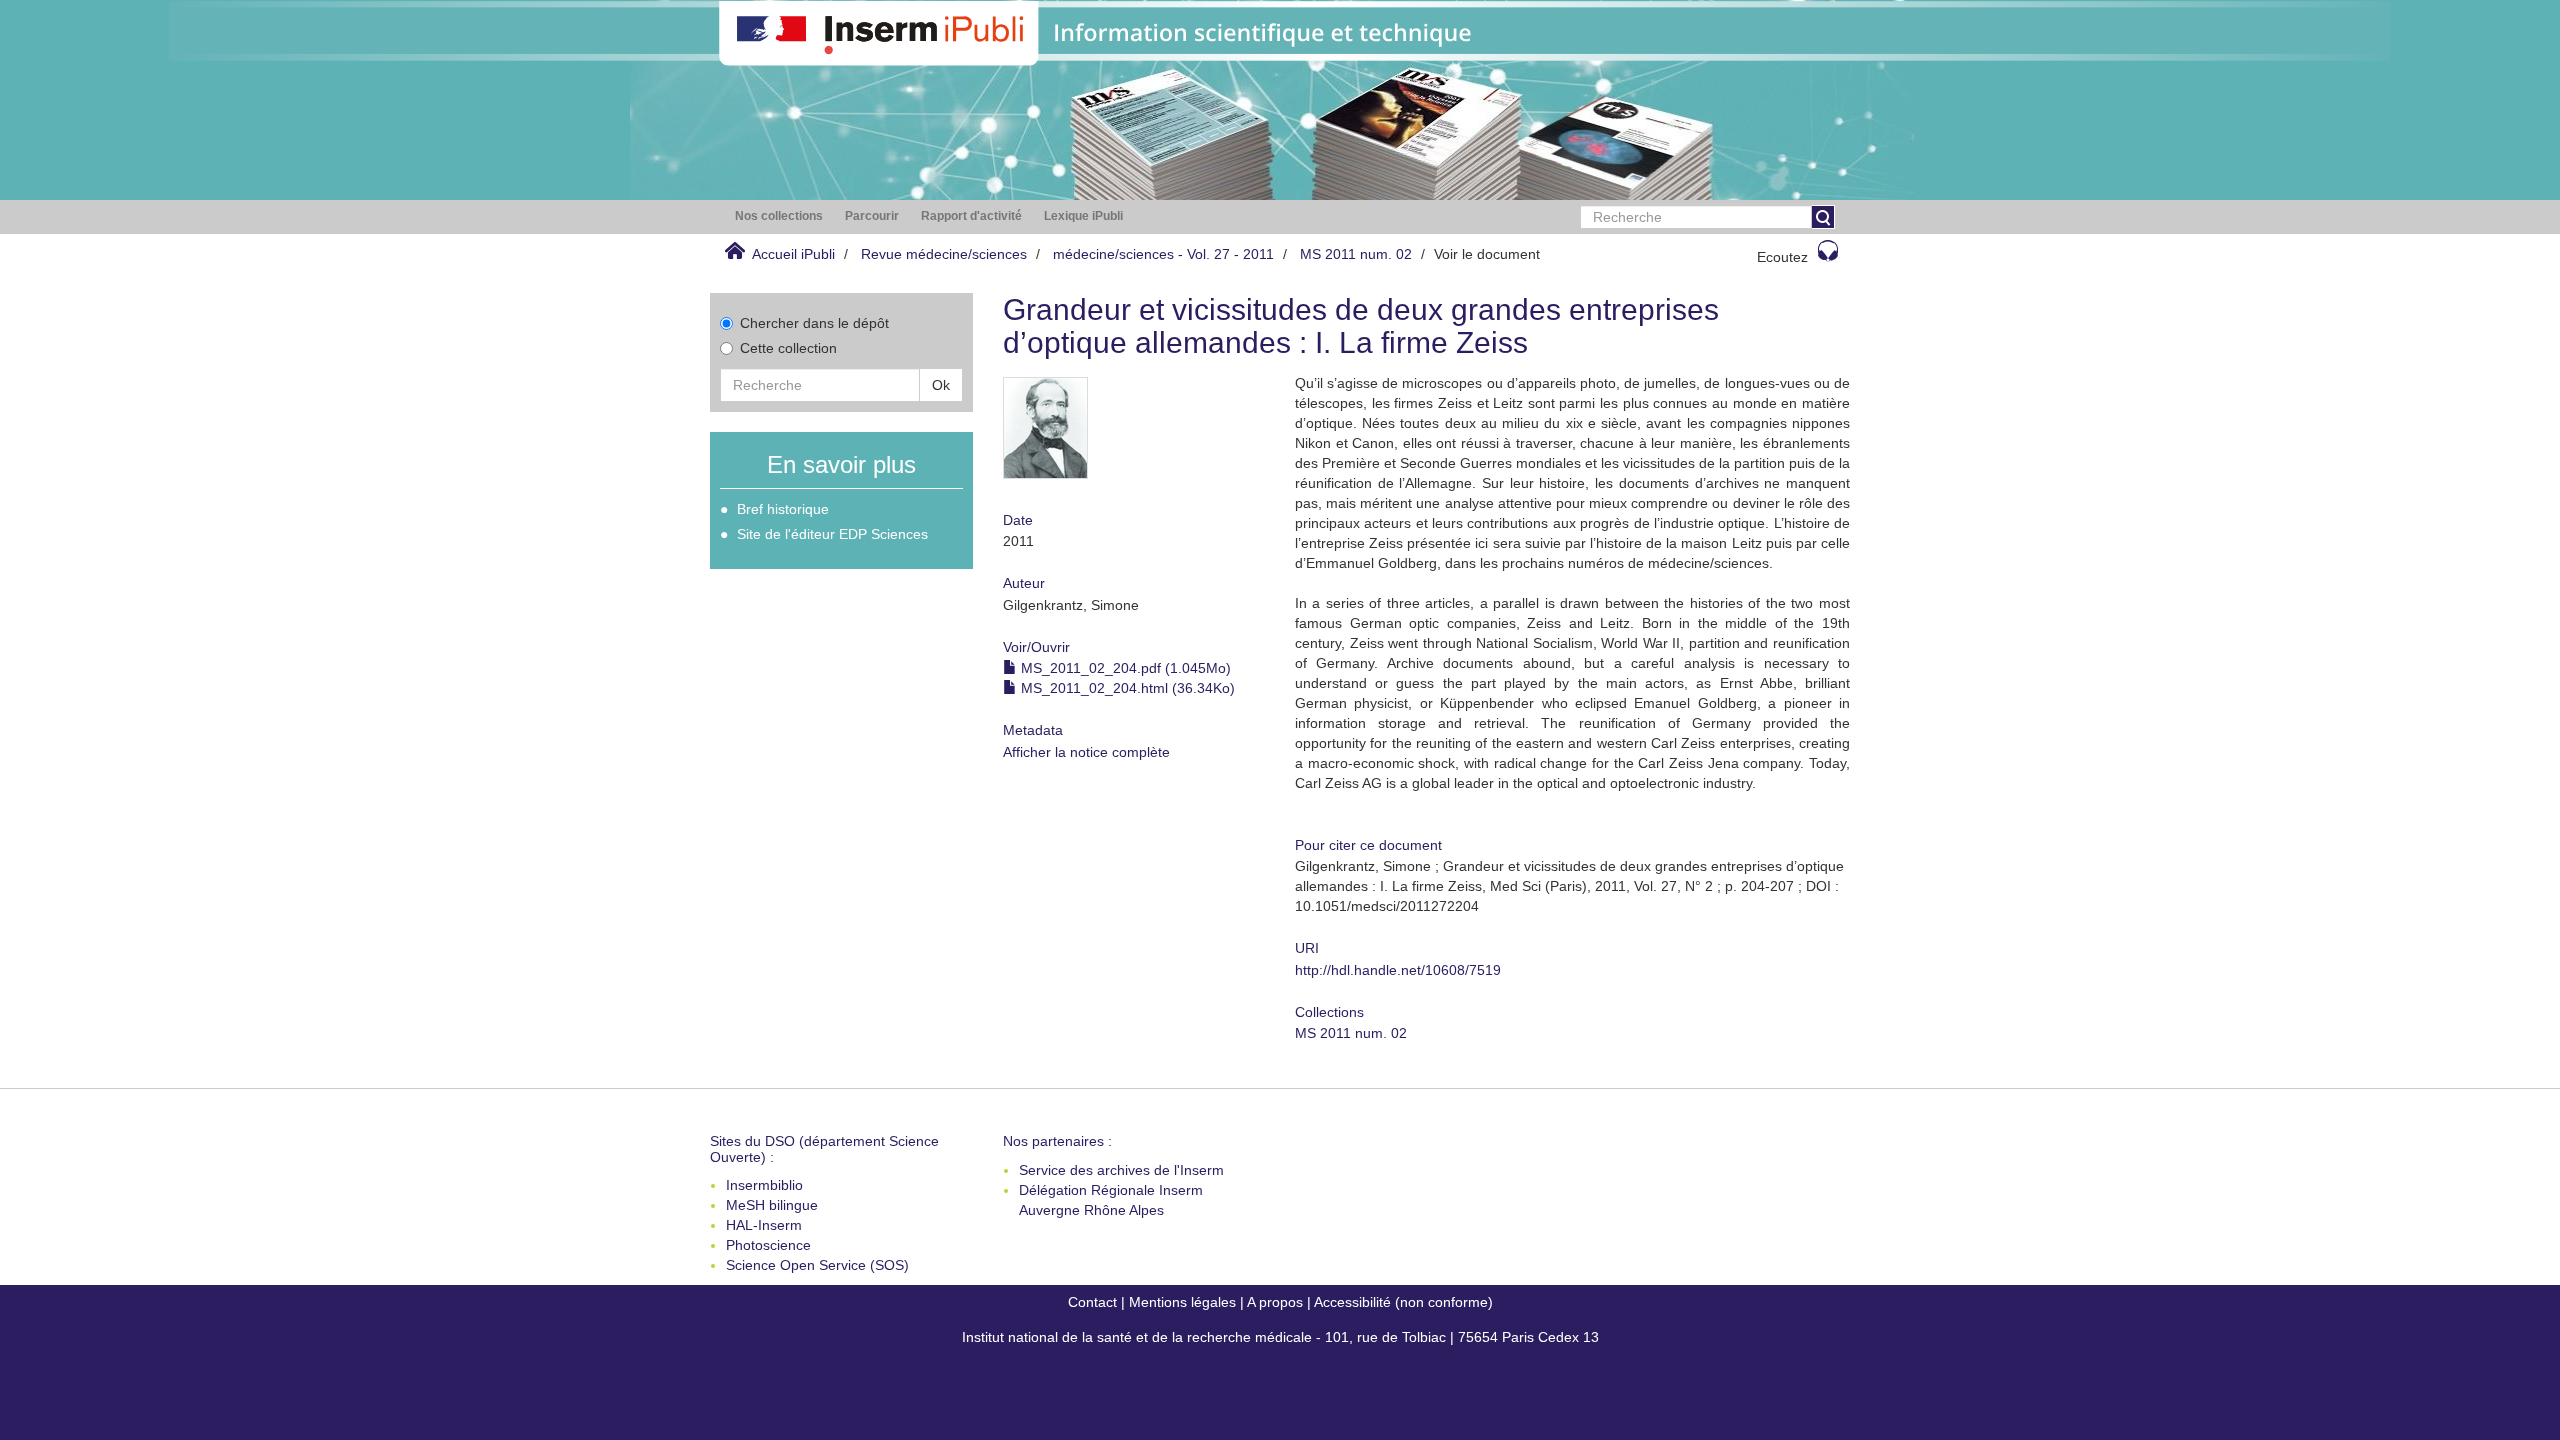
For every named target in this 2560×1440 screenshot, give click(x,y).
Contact (1092, 1302)
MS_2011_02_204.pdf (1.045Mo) (1124, 668)
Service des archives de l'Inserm (1121, 1170)
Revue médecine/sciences (944, 254)
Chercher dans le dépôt (814, 323)
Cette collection (788, 348)
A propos (1275, 1302)
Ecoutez (1782, 257)
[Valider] (1823, 217)
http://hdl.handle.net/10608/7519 (1398, 970)
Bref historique (783, 509)
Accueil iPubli (793, 254)
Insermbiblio (764, 1185)
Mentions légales (1182, 1302)
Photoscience (768, 1245)
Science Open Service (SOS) (817, 1265)
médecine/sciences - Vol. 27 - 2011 (1163, 254)
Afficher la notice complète (1086, 752)
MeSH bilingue (772, 1205)
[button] (779, 216)
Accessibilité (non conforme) (1403, 1302)
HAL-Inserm (764, 1225)
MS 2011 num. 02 (1356, 254)
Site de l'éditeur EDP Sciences (832, 534)
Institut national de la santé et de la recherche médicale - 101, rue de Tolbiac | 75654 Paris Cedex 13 (1280, 1337)
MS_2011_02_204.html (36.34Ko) (1126, 688)
